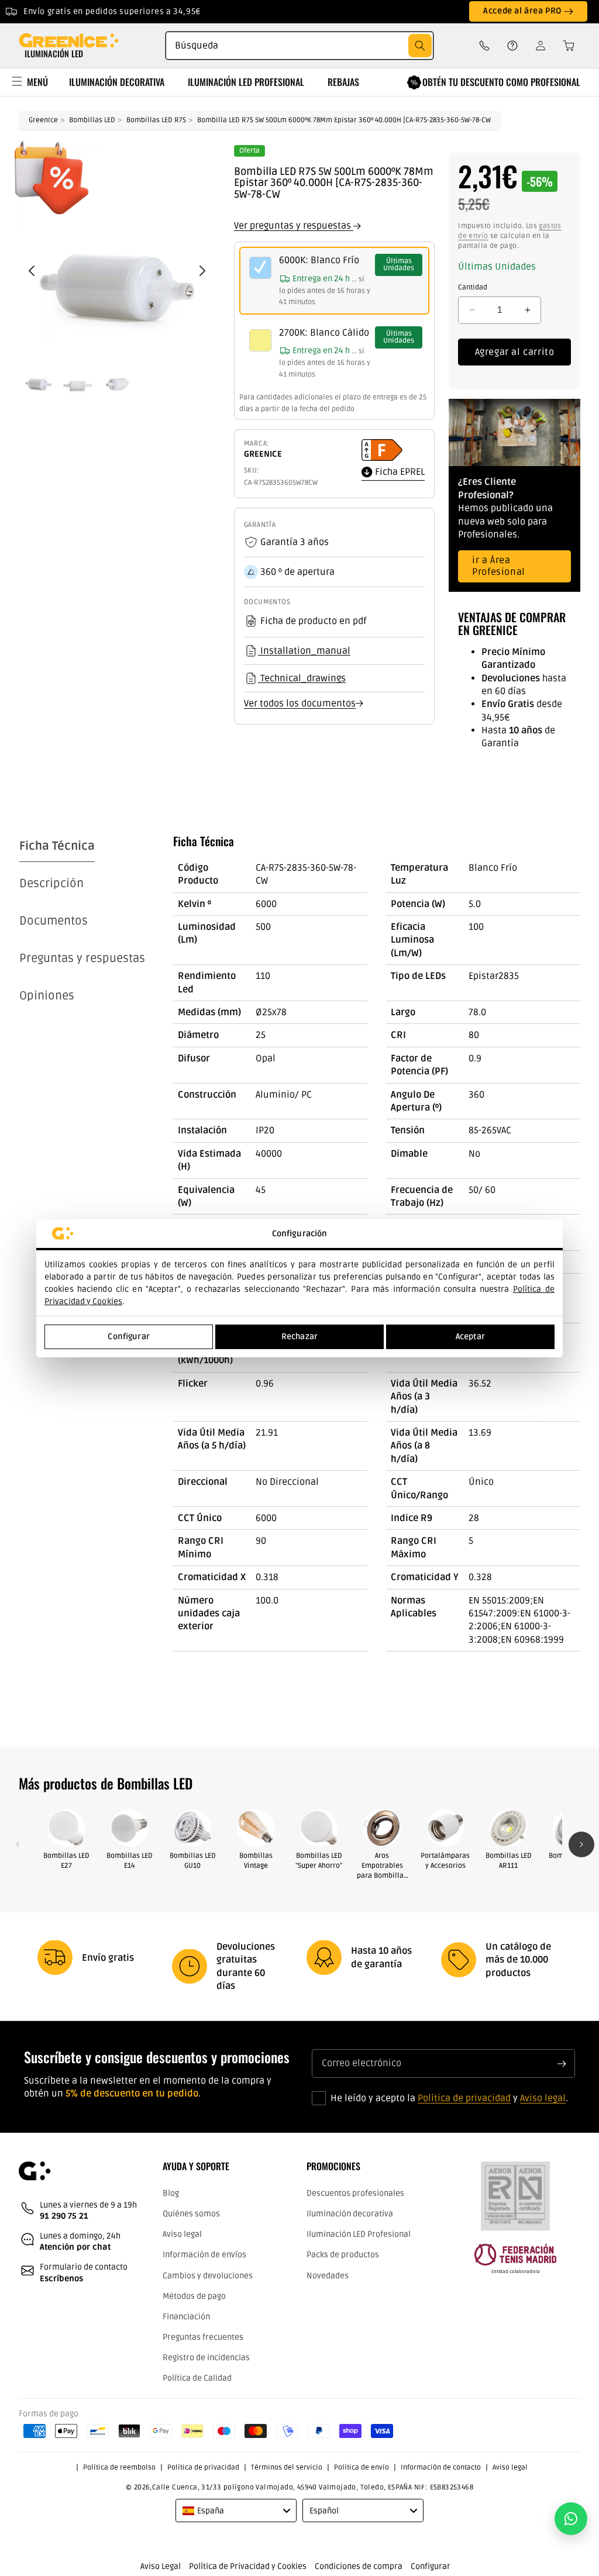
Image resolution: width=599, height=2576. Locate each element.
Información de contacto (441, 2468)
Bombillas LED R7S (156, 120)
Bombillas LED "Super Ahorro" (319, 1861)
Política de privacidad (464, 2098)
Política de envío (362, 2468)
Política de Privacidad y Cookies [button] (248, 2566)
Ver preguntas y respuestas (294, 226)
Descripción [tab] (51, 884)
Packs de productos (343, 2255)
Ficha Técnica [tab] (57, 846)
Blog (171, 2193)
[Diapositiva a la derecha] (581, 1844)
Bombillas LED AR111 (509, 1861)
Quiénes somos (191, 2214)
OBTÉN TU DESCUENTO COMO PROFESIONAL (501, 82)
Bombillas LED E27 (66, 1861)
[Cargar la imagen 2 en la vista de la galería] (78, 376)
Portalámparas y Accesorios (445, 1861)
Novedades (328, 2276)
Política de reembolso (119, 2468)
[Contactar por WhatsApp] (571, 2519)
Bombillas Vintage (256, 1861)
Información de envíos (204, 2255)
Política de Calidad (197, 2378)
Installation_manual (304, 650)
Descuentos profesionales (355, 2193)
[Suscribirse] (562, 2063)
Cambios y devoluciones (208, 2276)
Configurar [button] (431, 2566)
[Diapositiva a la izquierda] (18, 1844)
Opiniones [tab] (47, 996)
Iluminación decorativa (350, 2214)
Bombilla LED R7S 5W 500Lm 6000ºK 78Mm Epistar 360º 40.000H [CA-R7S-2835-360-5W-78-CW (344, 120)
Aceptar (470, 1337)
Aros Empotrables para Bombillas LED (382, 1866)
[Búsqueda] (420, 46)
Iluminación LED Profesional (359, 2234)
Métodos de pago (194, 2296)
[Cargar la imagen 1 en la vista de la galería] (38, 376)
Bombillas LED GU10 (193, 1861)
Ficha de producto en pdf (313, 621)
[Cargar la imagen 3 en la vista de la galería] (117, 376)
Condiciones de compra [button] (359, 2566)
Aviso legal (543, 2098)
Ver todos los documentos (300, 704)
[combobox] (299, 46)
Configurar (128, 1337)
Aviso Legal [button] (161, 2566)
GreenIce (43, 120)
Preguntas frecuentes (203, 2337)
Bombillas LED (92, 120)
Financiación (186, 2317)
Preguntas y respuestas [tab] (82, 958)
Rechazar (299, 1337)
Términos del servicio (287, 2468)
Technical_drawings (302, 678)
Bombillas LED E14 (130, 1861)
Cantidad (473, 287)
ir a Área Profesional (499, 566)
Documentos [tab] (54, 921)
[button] (565, 46)
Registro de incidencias (206, 2358)
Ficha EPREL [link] (399, 472)
